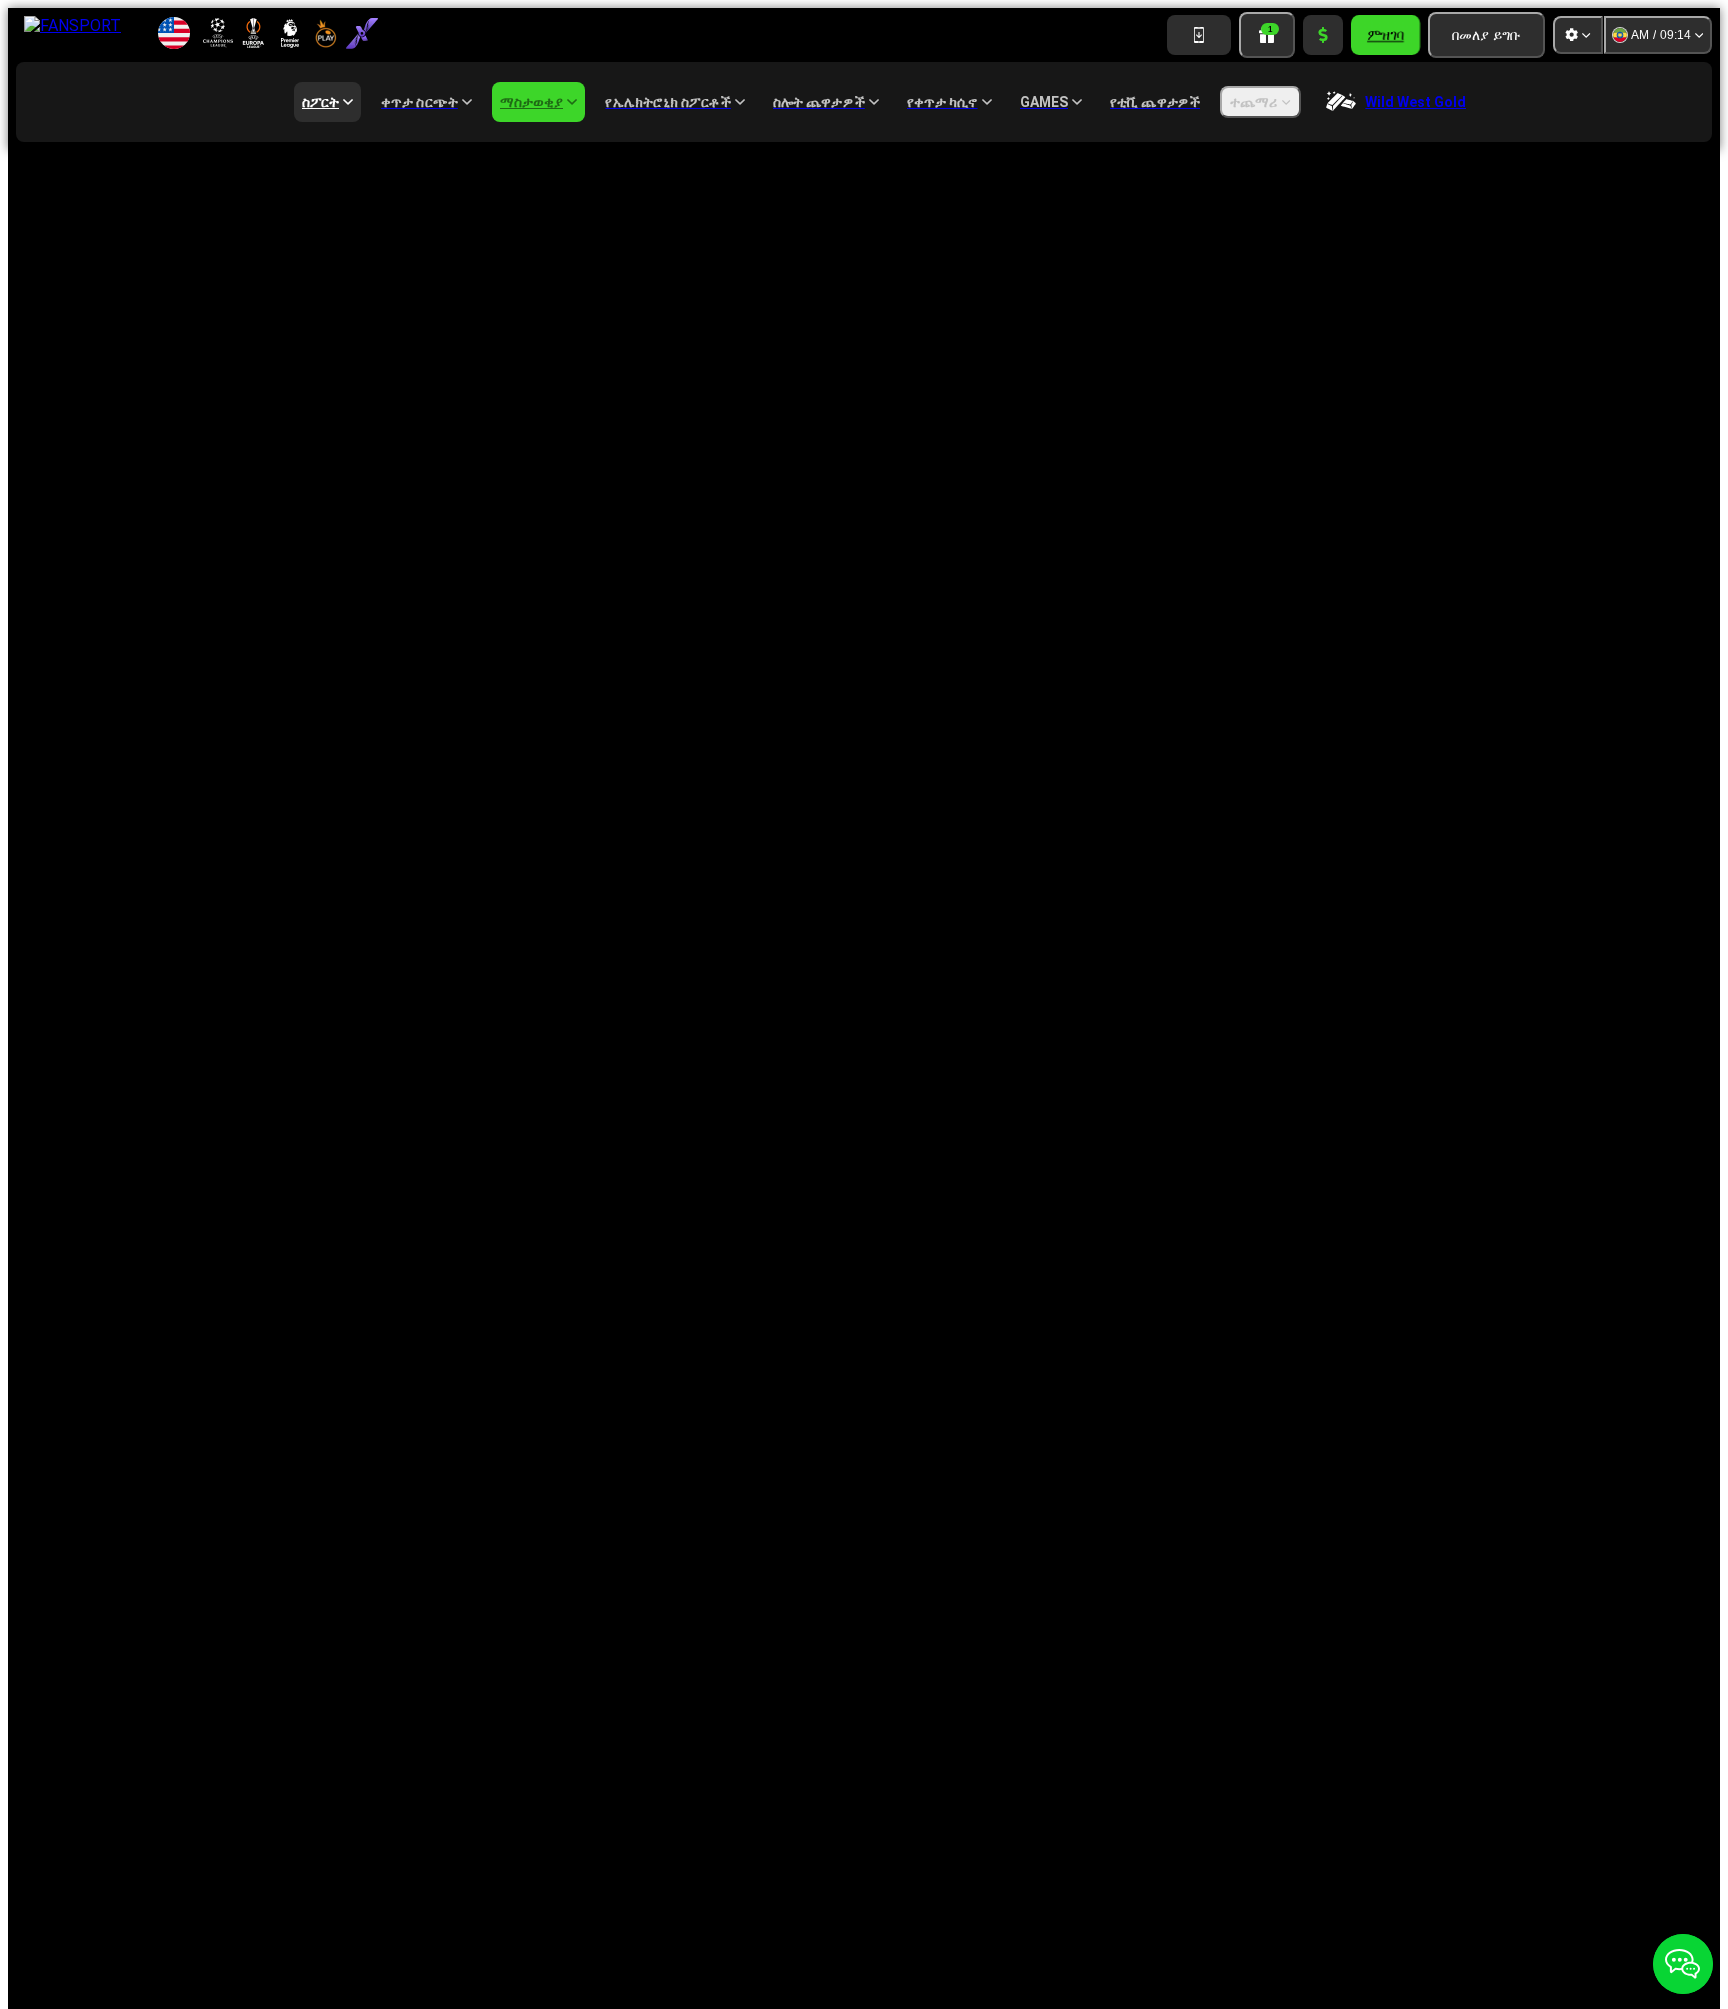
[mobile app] (1199, 35)
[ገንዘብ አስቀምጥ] (1323, 35)
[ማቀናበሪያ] (1578, 35)
